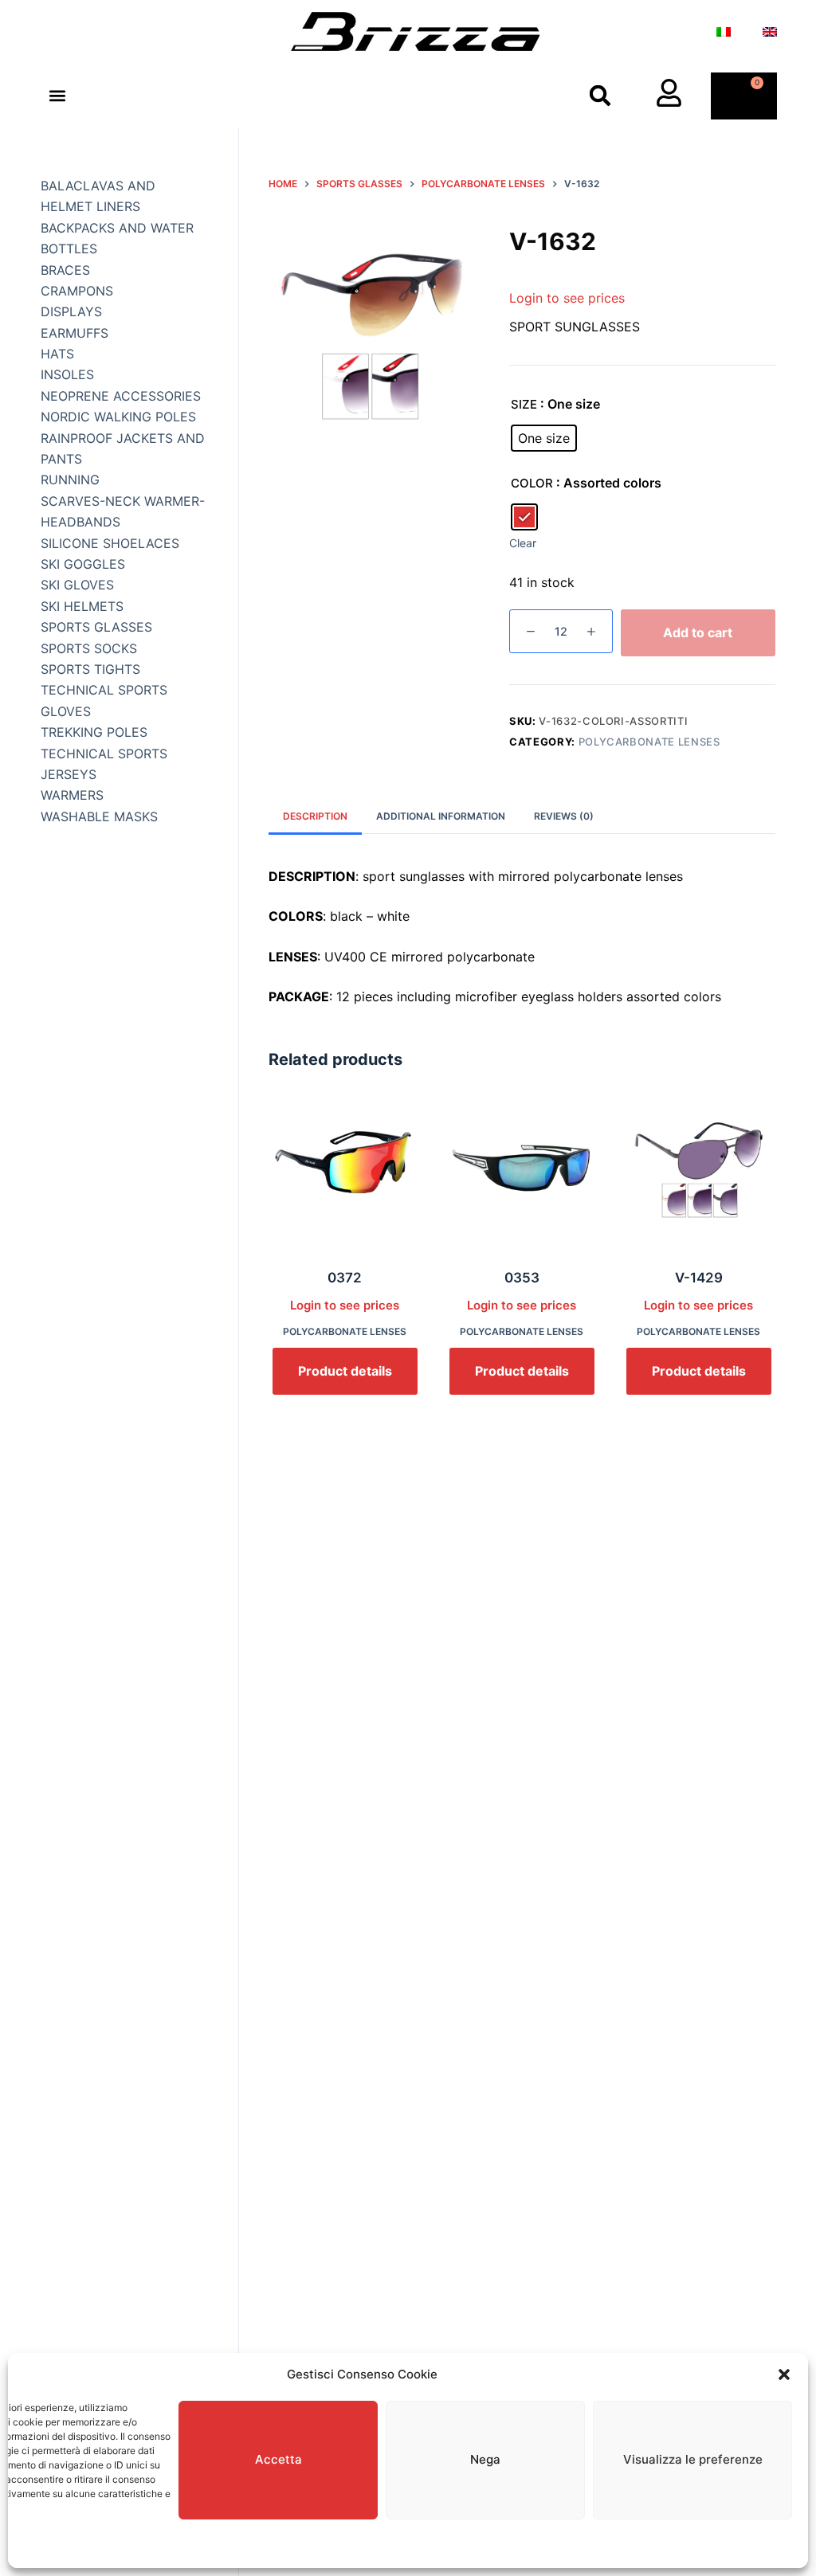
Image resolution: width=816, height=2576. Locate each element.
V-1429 (699, 1278)
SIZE (524, 404)
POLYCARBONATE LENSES (649, 742)
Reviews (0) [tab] (564, 816)
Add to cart (698, 632)
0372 (345, 1278)
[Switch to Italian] (724, 32)
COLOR (532, 483)
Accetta (279, 2459)
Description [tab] (315, 816)
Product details (345, 1371)
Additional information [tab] (441, 816)
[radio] (544, 438)
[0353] (522, 1172)
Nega (485, 2459)
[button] (784, 2374)
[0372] (345, 1172)
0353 (522, 1278)
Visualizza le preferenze (693, 2459)
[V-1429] (699, 1172)
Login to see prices (567, 298)
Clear (523, 543)
